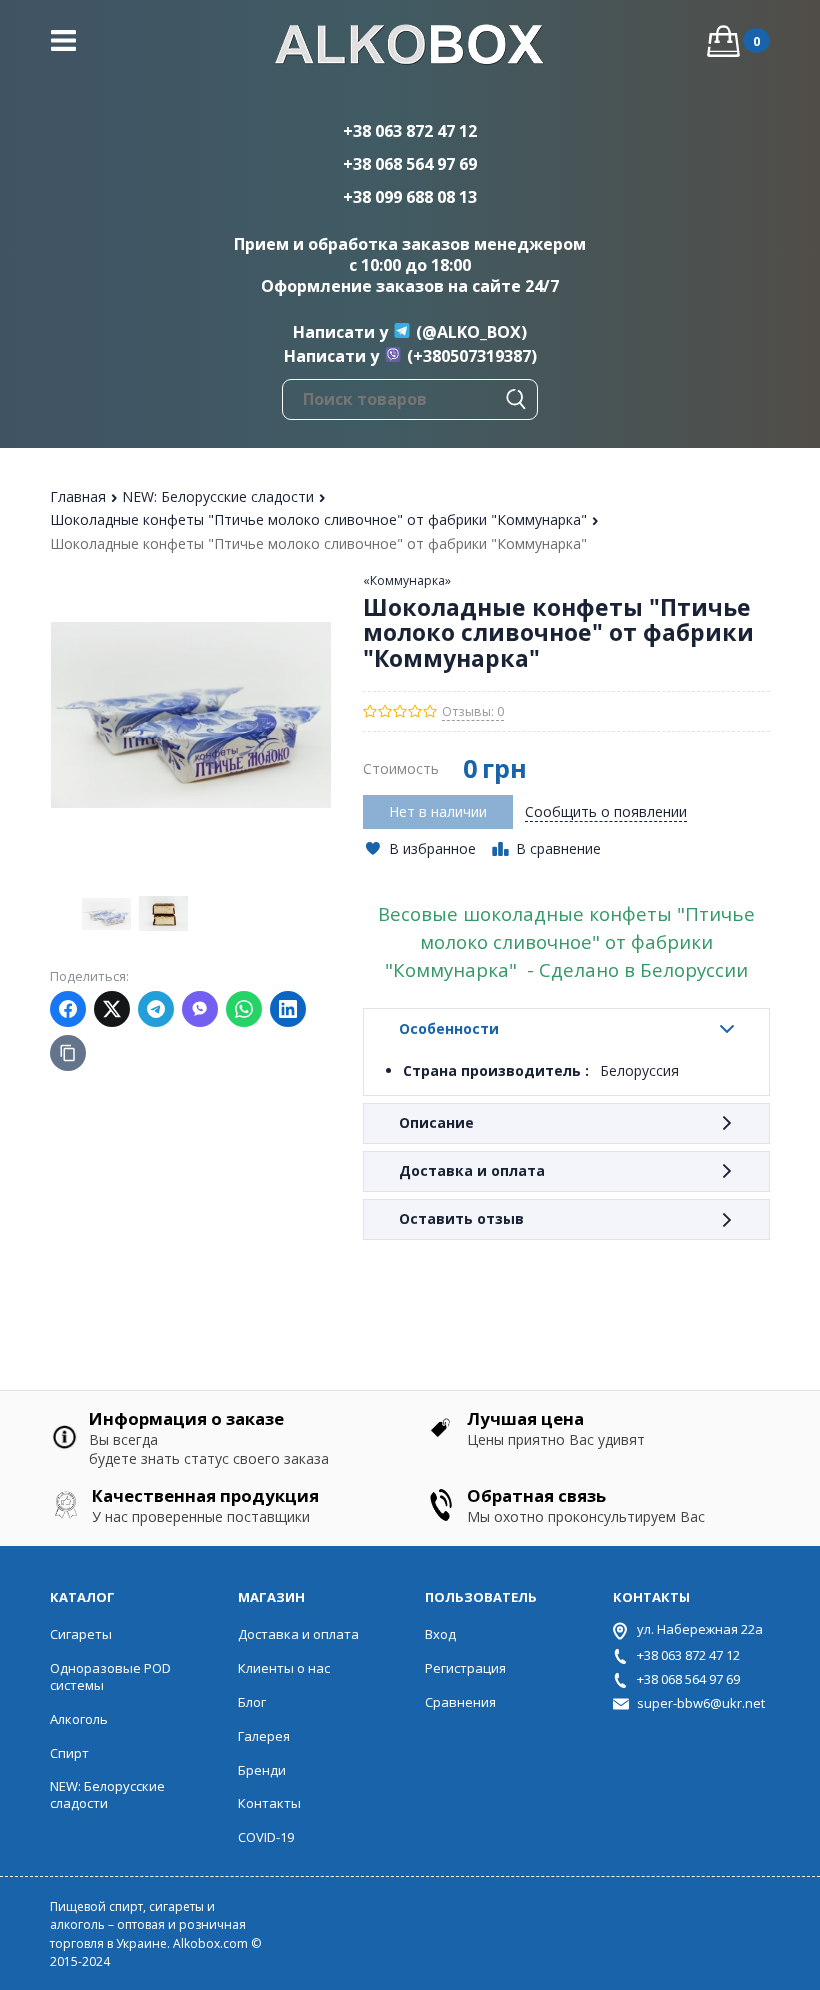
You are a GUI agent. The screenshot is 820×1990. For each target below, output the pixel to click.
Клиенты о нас (284, 1668)
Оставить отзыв (461, 1218)
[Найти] (516, 399)
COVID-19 (266, 1837)
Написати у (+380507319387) (410, 356)
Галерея (264, 1736)
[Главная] (410, 47)
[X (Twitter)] (112, 1009)
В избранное (432, 849)
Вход (440, 1634)
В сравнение (558, 848)
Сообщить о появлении (606, 811)
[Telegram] (156, 1009)
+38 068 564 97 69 (410, 164)
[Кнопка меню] (63, 40)
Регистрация (465, 1668)
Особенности (449, 1028)
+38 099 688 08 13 (410, 197)
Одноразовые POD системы (110, 1676)
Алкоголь (79, 1719)
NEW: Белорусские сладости (220, 496)
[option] (106, 913)
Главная (80, 496)
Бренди (262, 1770)
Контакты (269, 1803)
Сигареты (81, 1634)
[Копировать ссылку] (68, 1053)
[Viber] (200, 1009)
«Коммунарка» (407, 580)
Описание (436, 1122)
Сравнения (460, 1702)
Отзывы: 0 (473, 711)
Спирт (69, 1753)
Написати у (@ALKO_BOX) (410, 332)
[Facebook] (68, 1009)
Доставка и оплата (472, 1170)
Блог (252, 1702)
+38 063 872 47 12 (410, 131)
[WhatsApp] (244, 1009)
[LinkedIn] (288, 1009)
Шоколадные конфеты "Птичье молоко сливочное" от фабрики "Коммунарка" (320, 519)
